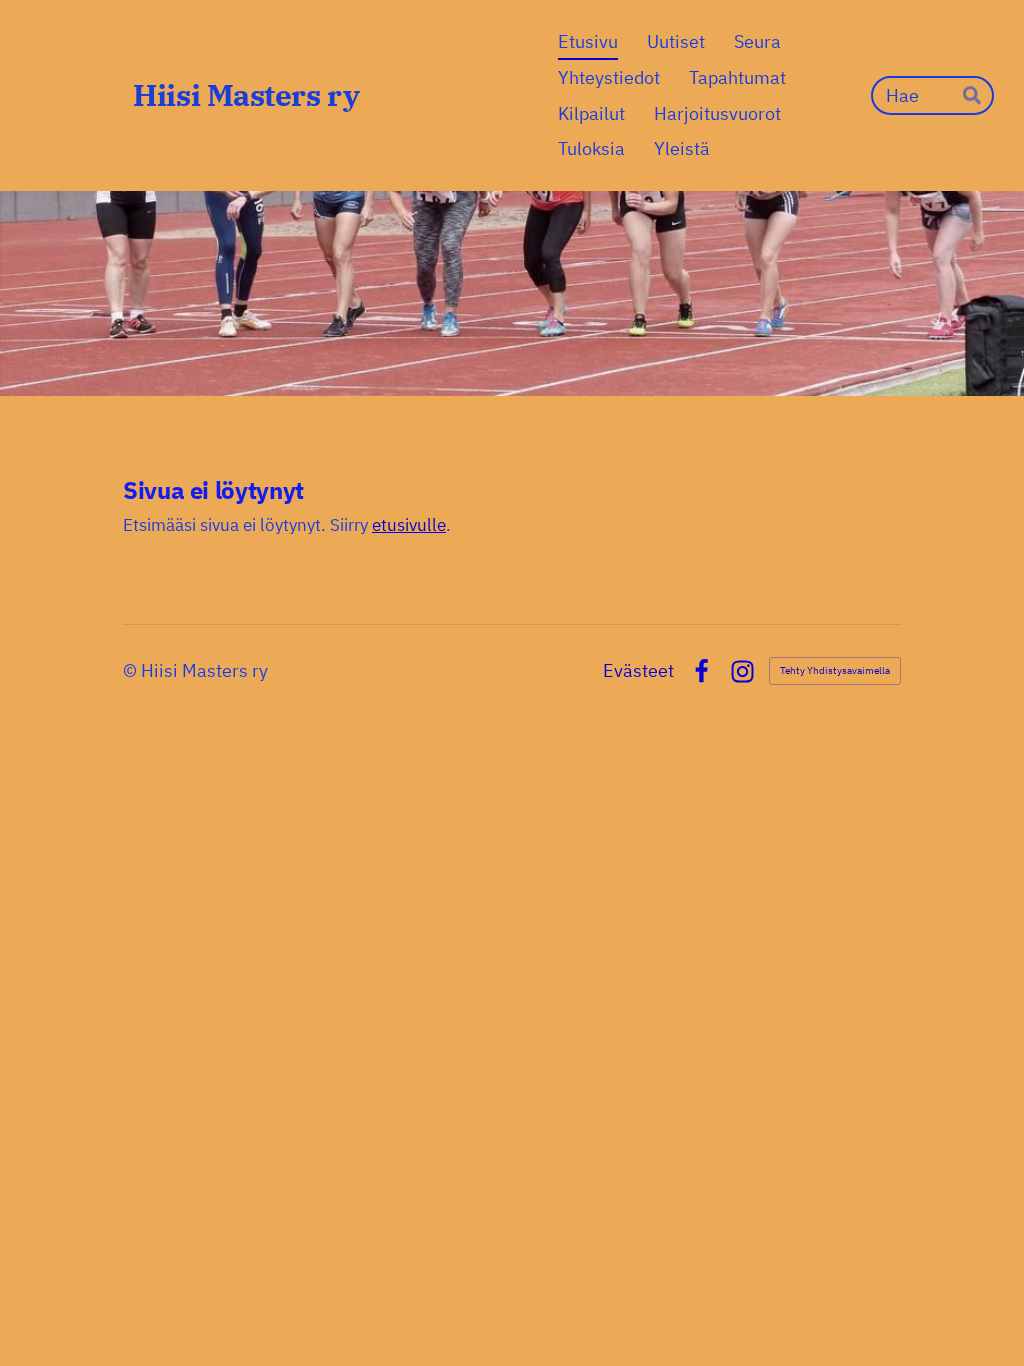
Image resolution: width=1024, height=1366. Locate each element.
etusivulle (409, 525)
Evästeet (638, 671)
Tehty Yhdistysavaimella (835, 670)
